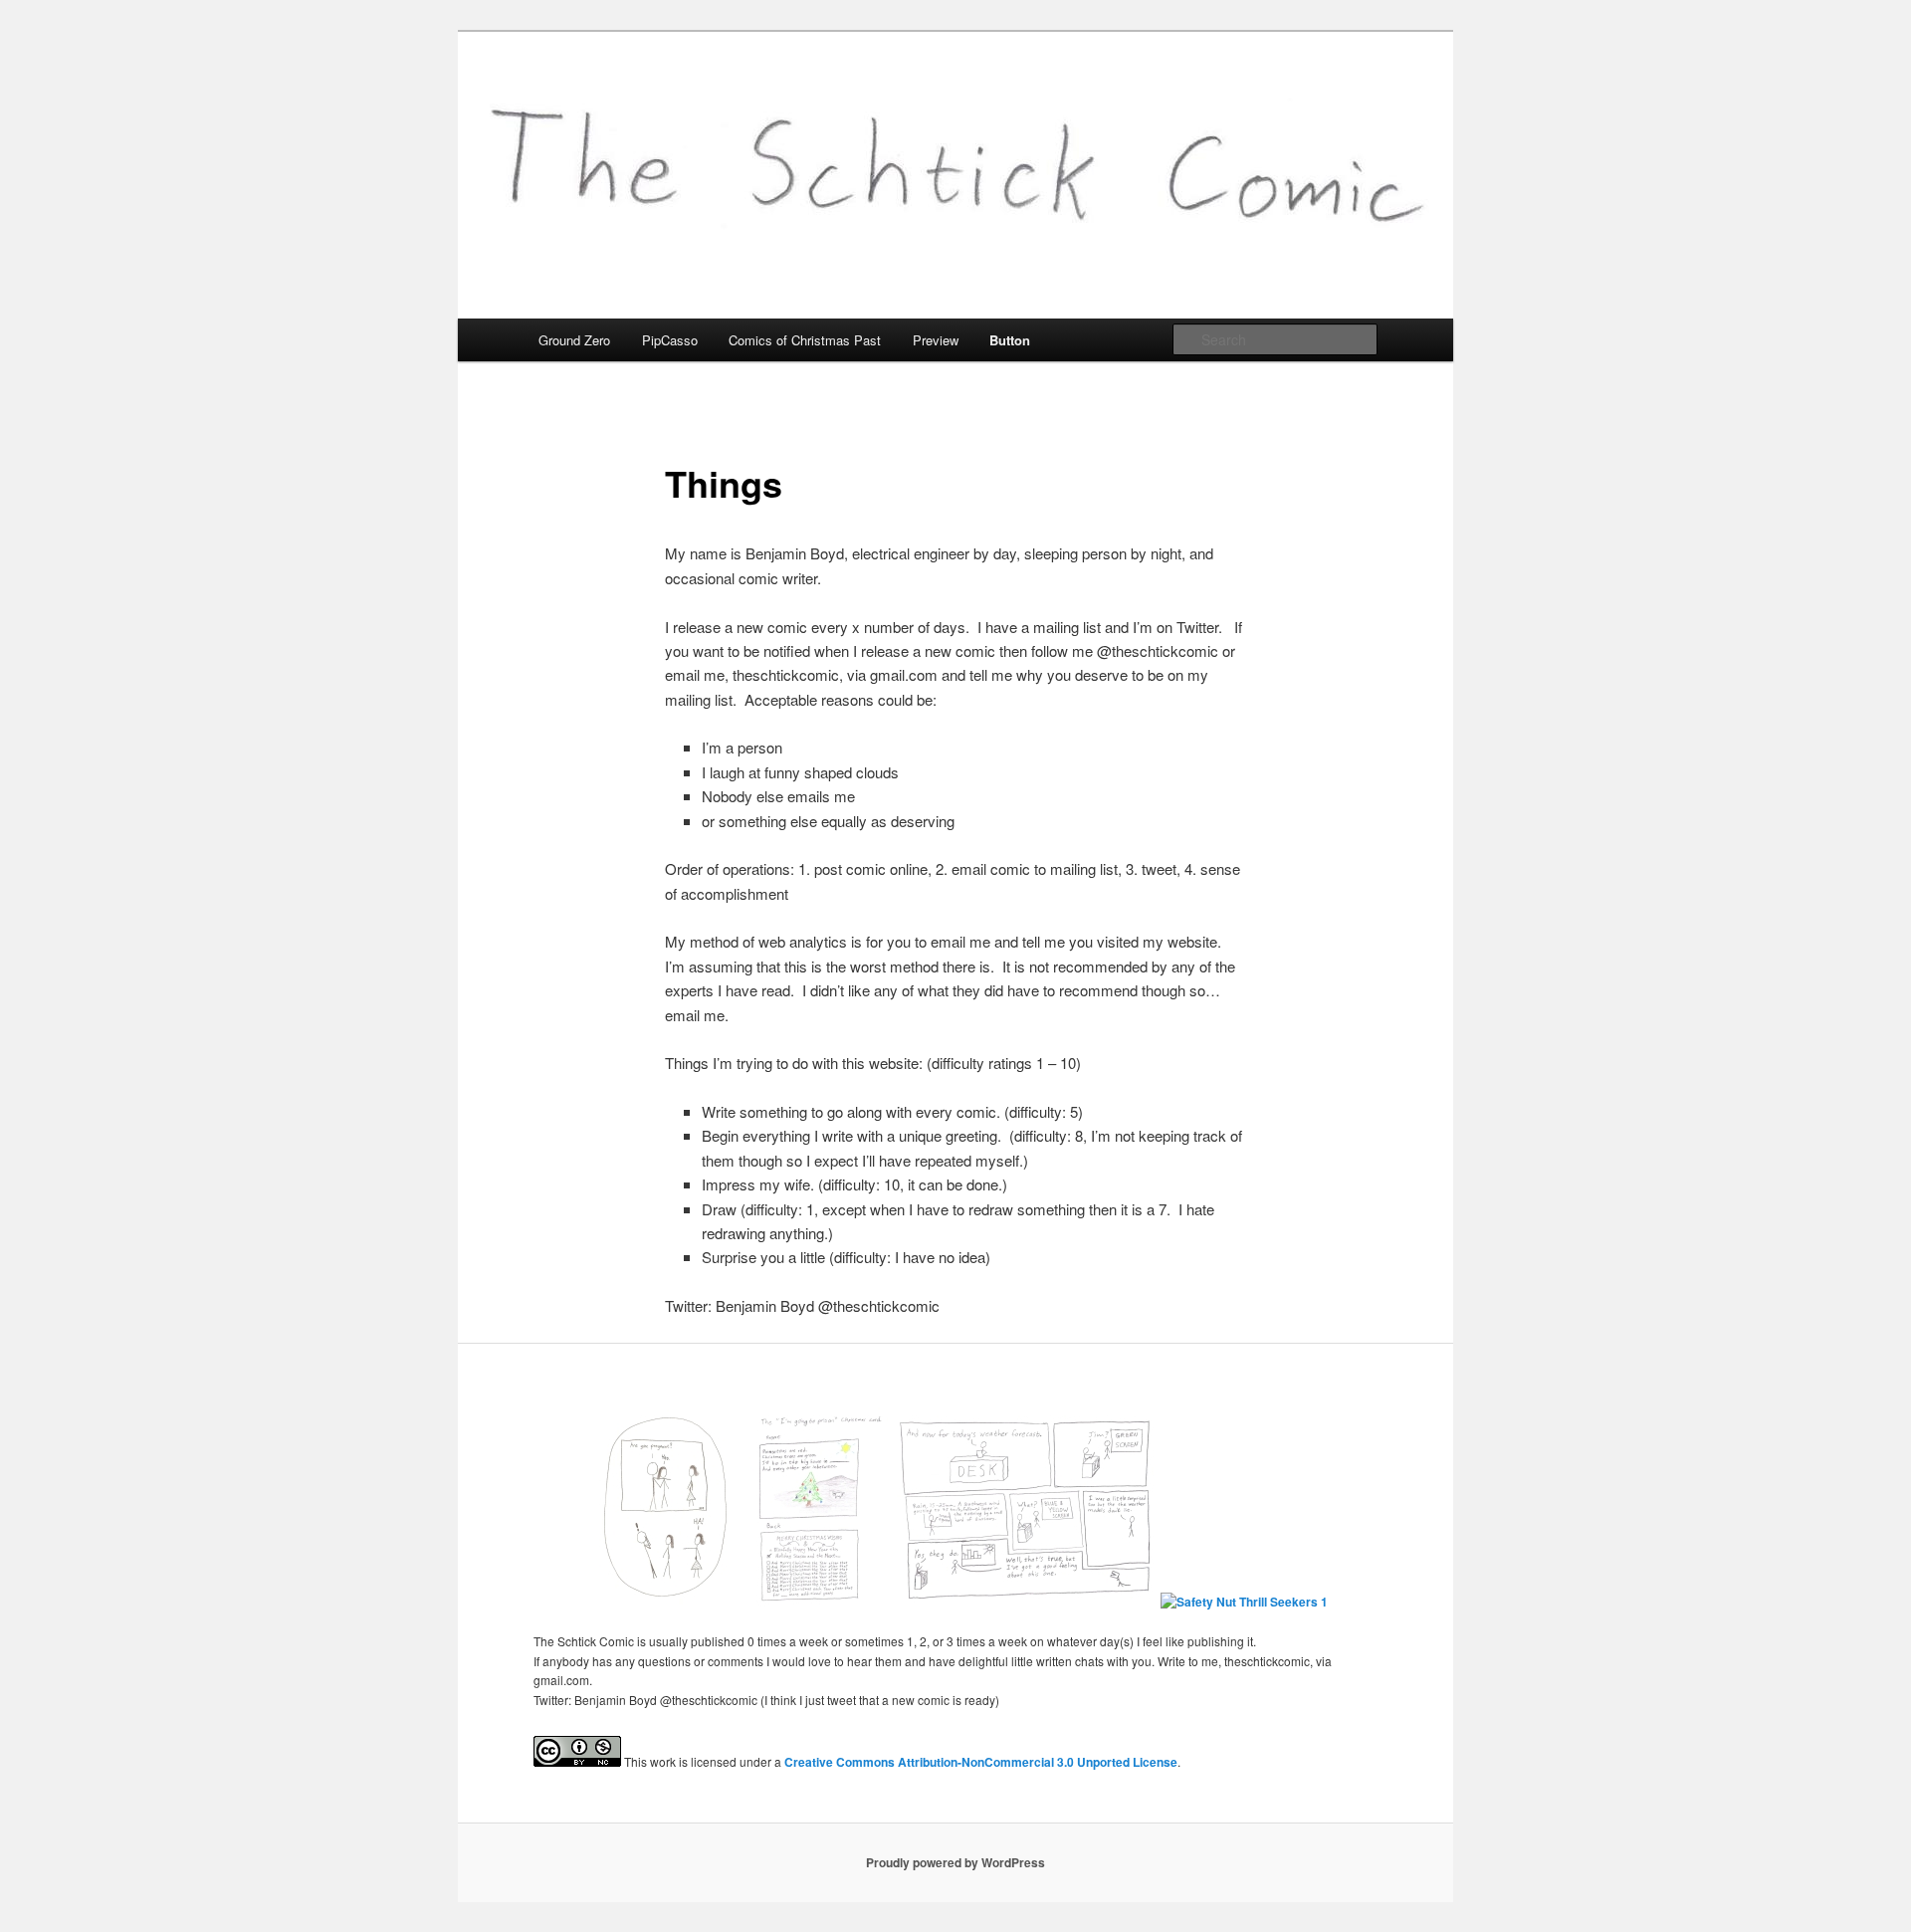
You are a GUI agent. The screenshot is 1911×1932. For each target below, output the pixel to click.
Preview (936, 340)
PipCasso (670, 340)
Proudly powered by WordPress (955, 1862)
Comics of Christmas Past (805, 340)
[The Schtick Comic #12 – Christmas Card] (818, 1602)
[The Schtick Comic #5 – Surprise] (664, 1602)
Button (1010, 340)
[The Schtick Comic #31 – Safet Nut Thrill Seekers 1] (1244, 1602)
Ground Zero (574, 340)
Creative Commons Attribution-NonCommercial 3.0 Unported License (981, 1762)
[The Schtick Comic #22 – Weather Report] (1024, 1602)
